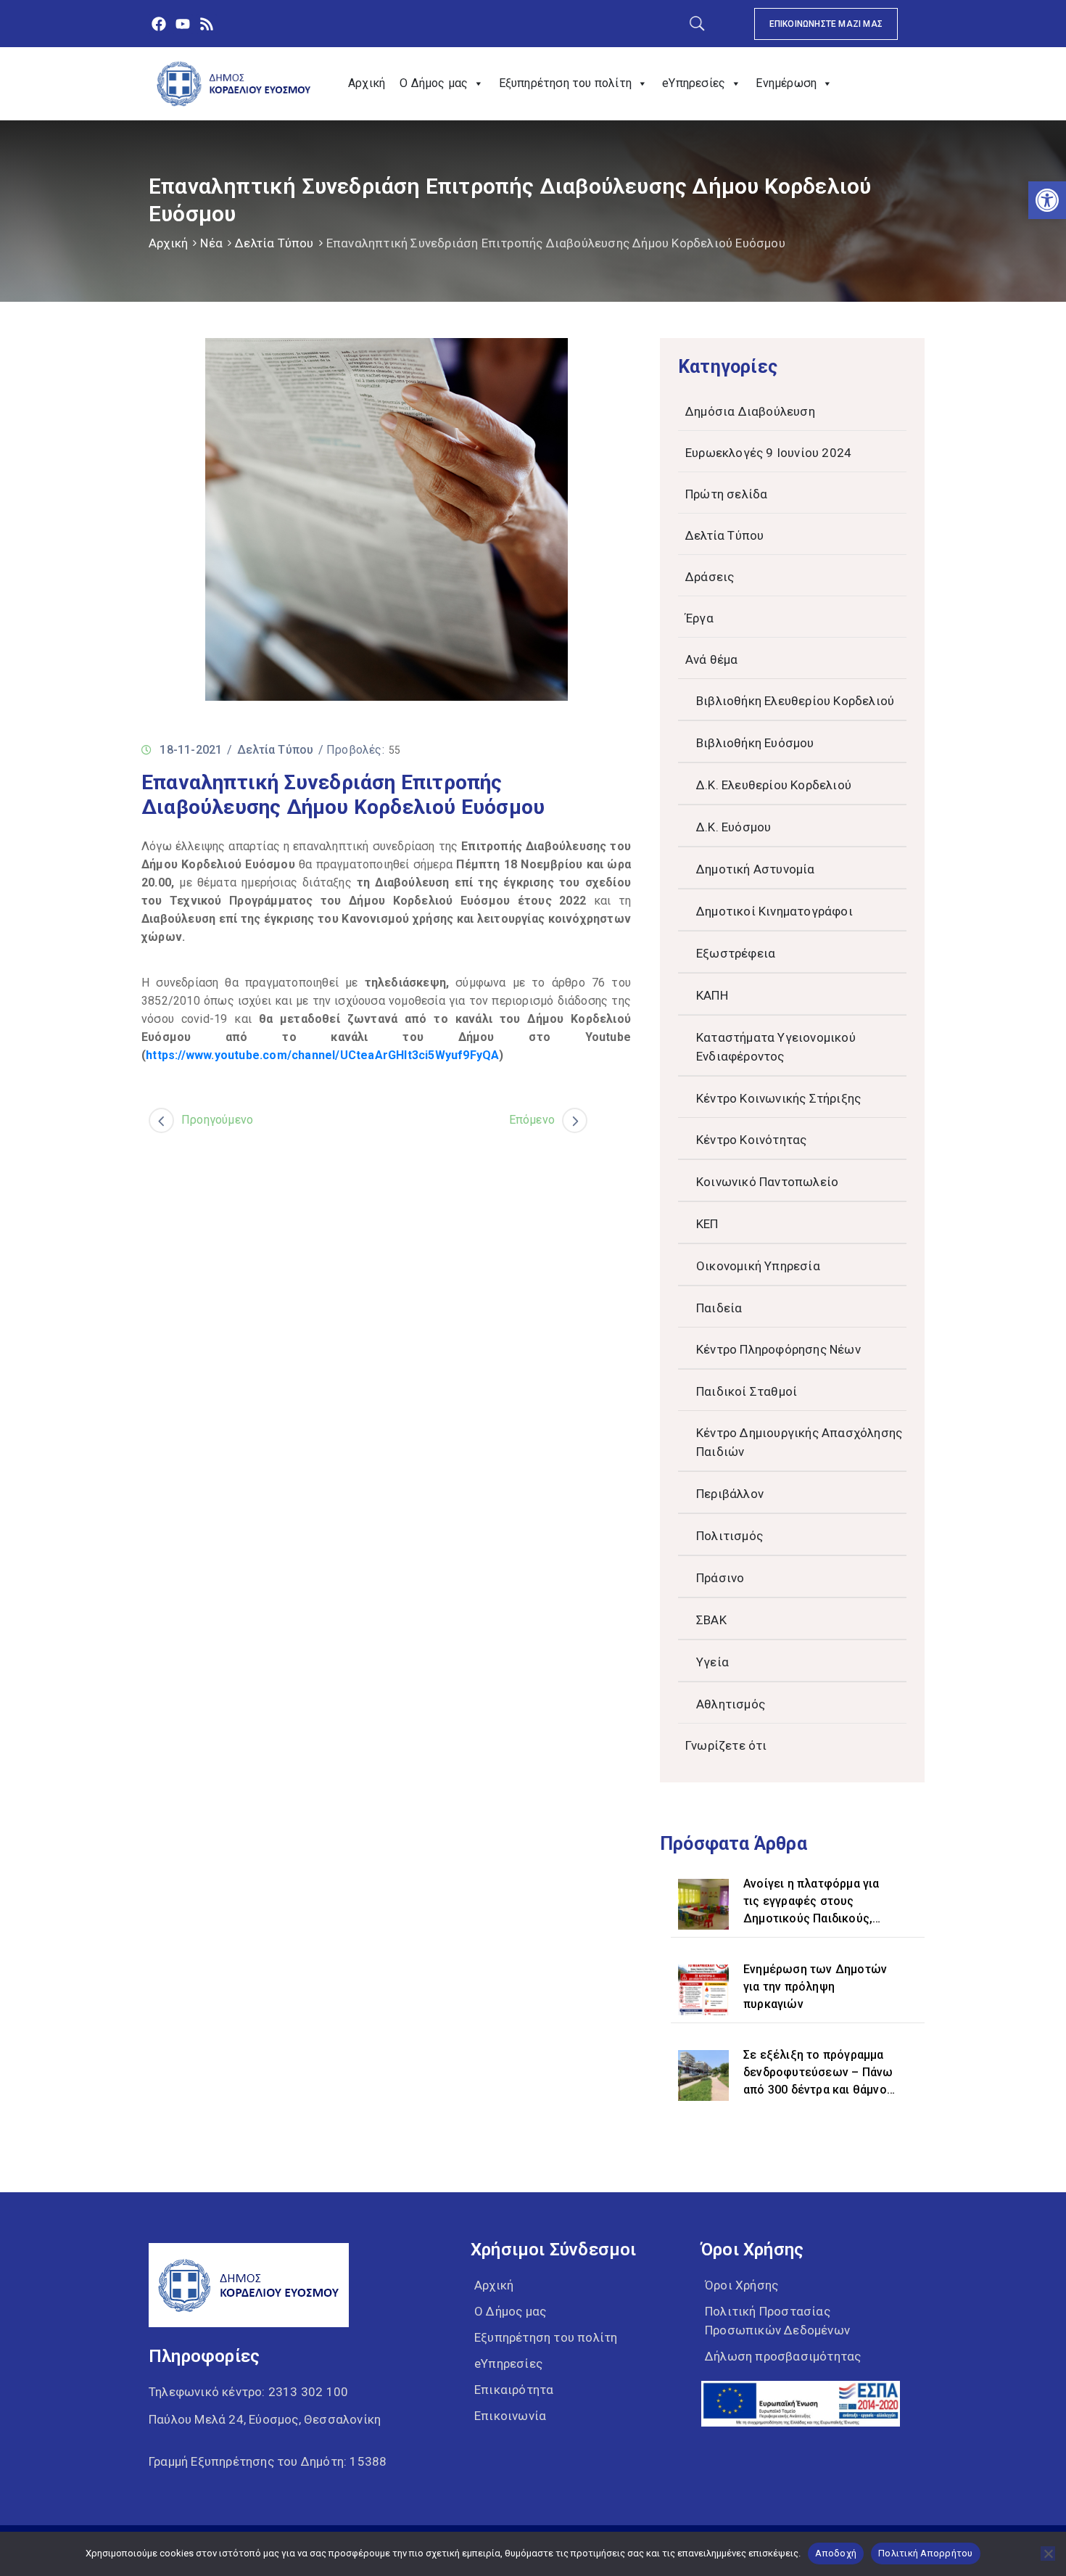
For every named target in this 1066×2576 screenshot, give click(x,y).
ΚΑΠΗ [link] (712, 995)
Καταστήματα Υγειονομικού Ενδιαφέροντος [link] (776, 1047)
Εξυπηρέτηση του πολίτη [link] (565, 83)
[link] (1047, 200)
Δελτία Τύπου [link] (274, 243)
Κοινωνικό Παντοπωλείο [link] (767, 1182)
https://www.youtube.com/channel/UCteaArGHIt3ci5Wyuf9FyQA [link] (322, 1055)
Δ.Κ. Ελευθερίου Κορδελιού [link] (774, 785)
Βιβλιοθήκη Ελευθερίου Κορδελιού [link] (795, 701)
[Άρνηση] (1048, 2554)
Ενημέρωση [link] (786, 83)
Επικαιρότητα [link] (514, 2390)
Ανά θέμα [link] (712, 659)
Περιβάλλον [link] (730, 1494)
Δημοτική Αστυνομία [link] (756, 869)
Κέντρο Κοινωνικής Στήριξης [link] (778, 1098)
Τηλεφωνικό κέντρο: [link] (248, 2392)
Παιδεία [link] (719, 1308)
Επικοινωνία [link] (510, 2416)
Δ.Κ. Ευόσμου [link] (734, 827)
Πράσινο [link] (720, 1578)
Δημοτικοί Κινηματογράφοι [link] (774, 911)
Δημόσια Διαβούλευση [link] (750, 411)
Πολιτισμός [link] (730, 1536)
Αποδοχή (836, 2553)
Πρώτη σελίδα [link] (726, 494)
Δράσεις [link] (710, 577)
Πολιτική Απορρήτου (926, 2553)
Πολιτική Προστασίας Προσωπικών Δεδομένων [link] (777, 2321)
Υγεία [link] (712, 1662)
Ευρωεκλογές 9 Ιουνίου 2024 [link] (768, 453)
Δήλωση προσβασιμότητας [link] (783, 2356)
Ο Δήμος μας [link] (434, 83)
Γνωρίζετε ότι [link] (726, 1745)
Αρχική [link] (367, 83)
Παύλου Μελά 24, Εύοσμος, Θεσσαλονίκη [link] (265, 2419)
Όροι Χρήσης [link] (741, 2285)
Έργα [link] (699, 618)
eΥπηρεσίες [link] (694, 83)
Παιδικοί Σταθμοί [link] (747, 1391)
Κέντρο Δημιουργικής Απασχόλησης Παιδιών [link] (799, 1442)
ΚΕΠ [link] (707, 1224)
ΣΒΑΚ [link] (711, 1620)
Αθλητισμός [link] (731, 1704)
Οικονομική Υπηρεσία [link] (758, 1266)
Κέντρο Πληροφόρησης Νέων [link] (778, 1349)
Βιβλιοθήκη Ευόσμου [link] (755, 743)
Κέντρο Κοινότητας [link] (751, 1140)
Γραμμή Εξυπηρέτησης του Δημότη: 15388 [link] (268, 2461)
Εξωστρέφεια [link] (736, 953)
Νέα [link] (211, 243)
